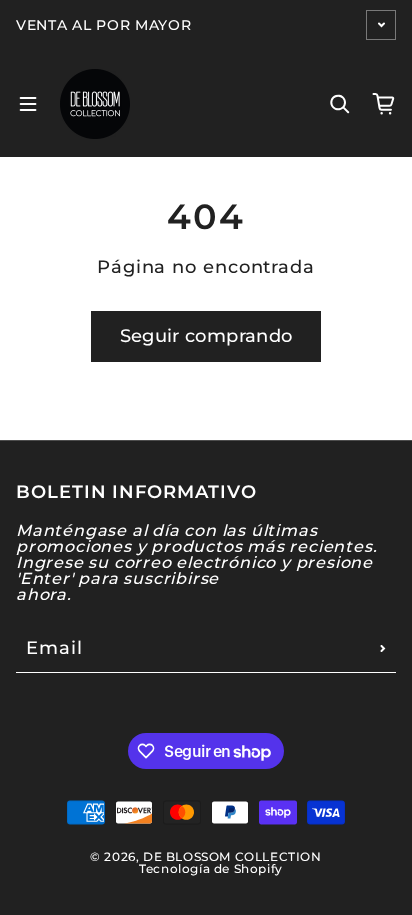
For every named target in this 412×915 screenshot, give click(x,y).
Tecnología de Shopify (211, 868)
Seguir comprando (206, 336)
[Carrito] (384, 104)
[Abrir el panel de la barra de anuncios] (381, 25)
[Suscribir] (383, 648)
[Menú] (28, 104)
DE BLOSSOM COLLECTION (232, 856)
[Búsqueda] (340, 104)
